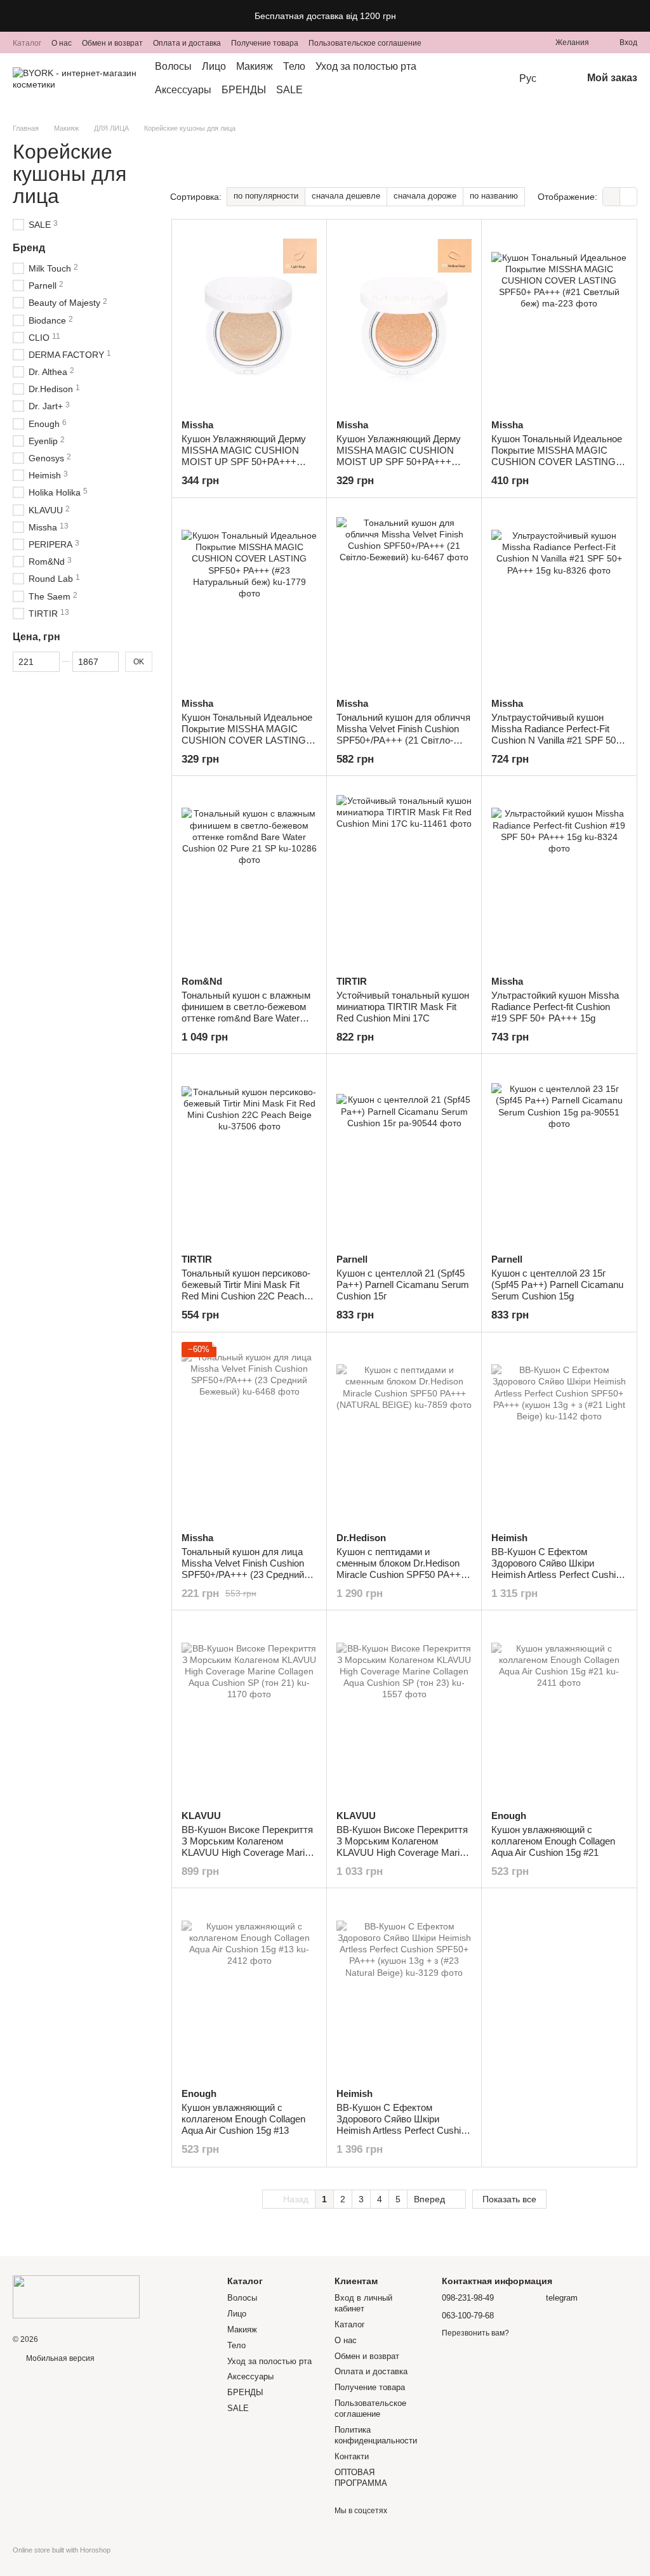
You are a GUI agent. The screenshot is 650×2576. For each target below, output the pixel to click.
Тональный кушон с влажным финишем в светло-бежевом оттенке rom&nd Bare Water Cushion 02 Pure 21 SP (246, 1012)
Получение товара (265, 43)
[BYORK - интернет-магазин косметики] (76, 2296)
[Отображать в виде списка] (628, 196)
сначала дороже (425, 196)
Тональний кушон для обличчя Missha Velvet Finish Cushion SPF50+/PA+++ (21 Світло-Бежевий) (403, 734)
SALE (289, 90)
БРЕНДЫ (244, 90)
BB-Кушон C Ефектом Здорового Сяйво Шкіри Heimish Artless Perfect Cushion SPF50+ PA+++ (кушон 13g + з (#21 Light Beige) (559, 1574)
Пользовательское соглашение (365, 43)
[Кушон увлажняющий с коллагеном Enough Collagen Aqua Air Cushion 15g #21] (559, 1710)
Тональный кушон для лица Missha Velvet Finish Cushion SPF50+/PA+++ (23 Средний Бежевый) (243, 1569)
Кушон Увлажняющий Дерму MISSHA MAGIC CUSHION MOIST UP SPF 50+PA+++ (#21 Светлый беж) (244, 456)
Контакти (352, 2456)
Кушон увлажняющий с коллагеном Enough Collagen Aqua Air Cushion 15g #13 (243, 2119)
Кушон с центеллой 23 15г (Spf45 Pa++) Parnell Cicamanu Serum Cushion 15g (557, 1285)
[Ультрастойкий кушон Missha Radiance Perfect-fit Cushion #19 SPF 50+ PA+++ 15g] (559, 876)
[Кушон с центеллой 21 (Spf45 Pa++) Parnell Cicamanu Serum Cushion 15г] (404, 1153)
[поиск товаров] (494, 79)
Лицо (214, 66)
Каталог (27, 43)
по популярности (266, 196)
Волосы (173, 66)
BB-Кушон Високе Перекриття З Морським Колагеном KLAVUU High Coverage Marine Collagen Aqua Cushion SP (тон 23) (403, 1852)
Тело (294, 66)
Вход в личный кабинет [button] (363, 2303)
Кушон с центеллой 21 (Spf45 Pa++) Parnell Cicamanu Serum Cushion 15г (403, 1285)
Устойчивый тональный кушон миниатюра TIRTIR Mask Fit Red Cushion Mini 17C (403, 1007)
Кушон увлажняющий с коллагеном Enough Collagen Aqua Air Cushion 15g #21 (553, 1841)
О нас (62, 43)
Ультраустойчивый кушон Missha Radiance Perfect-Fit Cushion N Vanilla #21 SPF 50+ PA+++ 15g (556, 734)
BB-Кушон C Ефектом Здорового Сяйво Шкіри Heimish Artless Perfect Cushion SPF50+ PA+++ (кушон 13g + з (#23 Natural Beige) (404, 2130)
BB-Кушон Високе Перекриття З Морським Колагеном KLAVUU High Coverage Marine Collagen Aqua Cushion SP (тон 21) (248, 1852)
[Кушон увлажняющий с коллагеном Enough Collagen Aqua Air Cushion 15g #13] (249, 1988)
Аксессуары (183, 90)
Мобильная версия (59, 2358)
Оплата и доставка (187, 43)
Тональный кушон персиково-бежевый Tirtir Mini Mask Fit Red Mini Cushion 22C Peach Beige (246, 1290)
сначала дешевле (346, 196)
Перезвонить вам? (475, 2333)
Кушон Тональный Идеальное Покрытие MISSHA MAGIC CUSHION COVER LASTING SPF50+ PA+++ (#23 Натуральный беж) (247, 740)
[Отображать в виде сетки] (612, 196)
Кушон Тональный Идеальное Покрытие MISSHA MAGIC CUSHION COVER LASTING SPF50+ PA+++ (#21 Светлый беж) (557, 462)
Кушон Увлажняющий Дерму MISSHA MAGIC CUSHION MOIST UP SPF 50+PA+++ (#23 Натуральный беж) (399, 456)
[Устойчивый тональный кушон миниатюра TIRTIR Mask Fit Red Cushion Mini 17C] (404, 876)
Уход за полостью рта (366, 66)
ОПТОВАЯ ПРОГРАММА (361, 2478)
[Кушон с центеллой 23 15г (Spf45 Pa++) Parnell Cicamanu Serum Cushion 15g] (559, 1153)
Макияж (255, 66)
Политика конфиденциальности (376, 2435)
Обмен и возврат (112, 43)
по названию (494, 196)
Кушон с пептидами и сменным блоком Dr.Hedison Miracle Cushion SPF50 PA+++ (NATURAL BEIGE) (401, 1569)
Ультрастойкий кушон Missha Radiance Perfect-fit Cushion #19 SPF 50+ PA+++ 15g (555, 1007)
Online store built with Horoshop (62, 2550)
